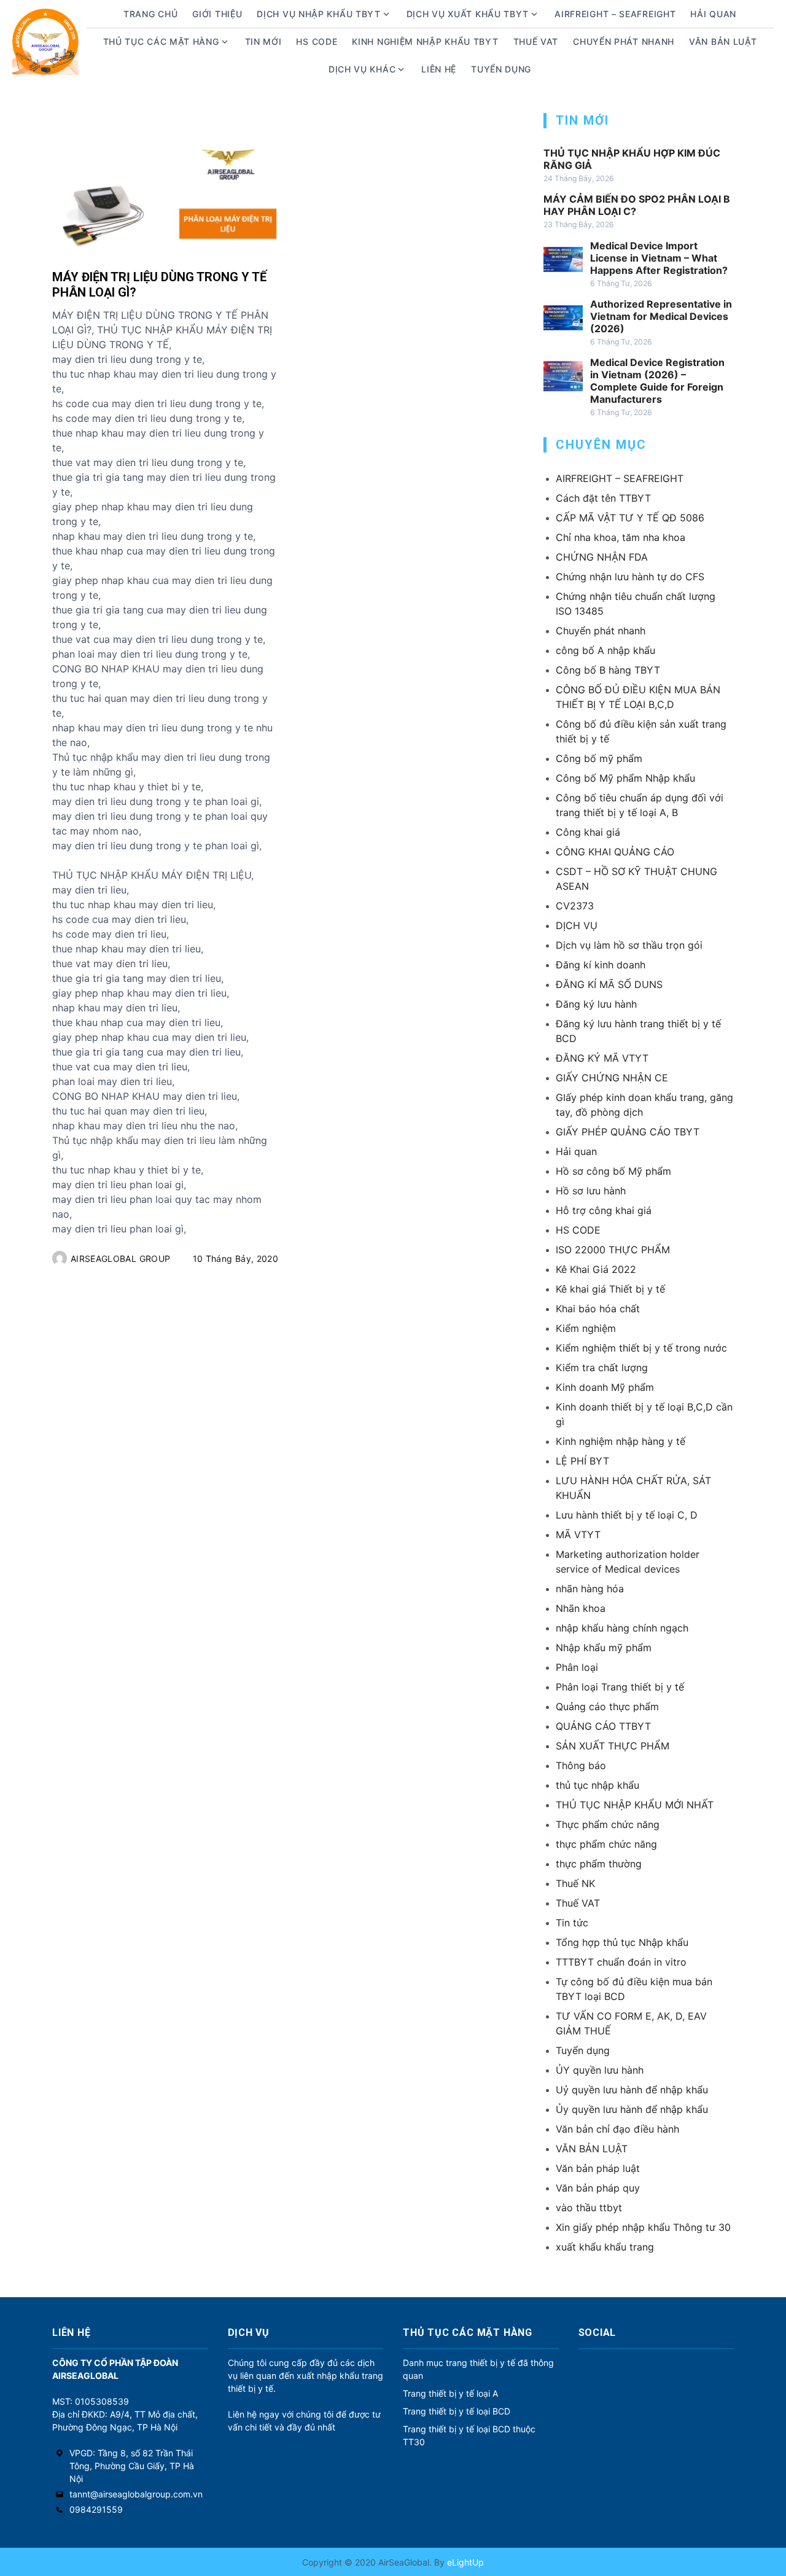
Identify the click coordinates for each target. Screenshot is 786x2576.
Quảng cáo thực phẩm (607, 1706)
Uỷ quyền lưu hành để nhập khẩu (632, 2090)
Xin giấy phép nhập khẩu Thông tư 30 (643, 2227)
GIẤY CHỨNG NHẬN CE (612, 1078)
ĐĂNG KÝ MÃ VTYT (602, 1058)
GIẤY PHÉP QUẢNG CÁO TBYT (628, 1132)
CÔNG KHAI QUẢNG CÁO (615, 852)
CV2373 (575, 906)
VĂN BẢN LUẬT (592, 2149)
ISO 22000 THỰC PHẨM (613, 1250)
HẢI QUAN (713, 14)
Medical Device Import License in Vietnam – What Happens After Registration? (659, 258)
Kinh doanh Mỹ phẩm (605, 1387)
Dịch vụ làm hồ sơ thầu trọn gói (629, 945)
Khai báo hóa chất (598, 1309)
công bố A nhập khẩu (605, 650)
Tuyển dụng (501, 69)
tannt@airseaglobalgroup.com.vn (136, 2494)
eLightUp (464, 2562)
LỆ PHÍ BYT (582, 1461)
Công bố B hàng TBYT (608, 670)
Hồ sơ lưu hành (591, 1191)
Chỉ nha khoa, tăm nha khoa (621, 537)
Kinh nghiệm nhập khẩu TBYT (425, 41)
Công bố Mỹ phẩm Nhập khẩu (625, 778)
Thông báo (581, 1765)
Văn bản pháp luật (598, 2168)
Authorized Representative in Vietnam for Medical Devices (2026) (661, 316)
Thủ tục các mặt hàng (161, 41)
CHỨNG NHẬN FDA (602, 557)
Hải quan (576, 1151)
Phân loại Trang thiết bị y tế (620, 1687)
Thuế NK (575, 1883)
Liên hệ (439, 69)
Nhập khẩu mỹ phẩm (604, 1648)
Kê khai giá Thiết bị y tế (610, 1289)
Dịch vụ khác (362, 69)
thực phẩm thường (599, 1864)
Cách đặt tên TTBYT (603, 498)
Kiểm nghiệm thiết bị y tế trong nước (641, 1348)
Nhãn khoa (581, 1608)
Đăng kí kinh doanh (601, 965)
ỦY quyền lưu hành (600, 2070)
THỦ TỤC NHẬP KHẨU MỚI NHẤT (635, 1805)
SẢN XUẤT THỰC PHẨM (613, 1746)
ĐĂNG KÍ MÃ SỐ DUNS (609, 984)
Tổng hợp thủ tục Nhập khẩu (622, 1942)
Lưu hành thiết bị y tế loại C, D (627, 1515)
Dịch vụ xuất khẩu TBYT (468, 14)
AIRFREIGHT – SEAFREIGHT (615, 14)
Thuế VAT (536, 41)
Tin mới (263, 41)
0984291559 (96, 2509)
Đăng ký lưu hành (596, 1004)
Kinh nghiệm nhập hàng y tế (621, 1441)
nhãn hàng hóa (590, 1589)
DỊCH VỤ (577, 925)
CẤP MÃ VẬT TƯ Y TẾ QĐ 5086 (630, 518)
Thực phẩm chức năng (608, 1824)
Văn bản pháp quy (598, 2188)
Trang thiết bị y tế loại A (450, 2393)
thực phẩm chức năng (606, 1844)
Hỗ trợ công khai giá (604, 1210)
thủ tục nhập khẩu (597, 1785)
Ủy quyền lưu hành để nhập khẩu (632, 2109)
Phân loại (577, 1667)
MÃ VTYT (578, 1535)
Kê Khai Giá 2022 (596, 1269)
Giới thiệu (217, 14)
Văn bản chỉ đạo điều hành (617, 2129)
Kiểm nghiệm (586, 1328)
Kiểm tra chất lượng (602, 1368)
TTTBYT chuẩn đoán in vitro (621, 1962)
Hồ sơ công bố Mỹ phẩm (613, 1171)
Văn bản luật (723, 41)
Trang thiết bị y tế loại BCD (457, 2411)
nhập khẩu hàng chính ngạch (622, 1628)
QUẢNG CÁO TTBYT (603, 1726)
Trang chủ (150, 14)
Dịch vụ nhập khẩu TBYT (318, 14)
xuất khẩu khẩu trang (605, 2247)
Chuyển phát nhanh (624, 41)
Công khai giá (588, 832)
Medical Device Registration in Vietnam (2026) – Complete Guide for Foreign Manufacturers (657, 381)
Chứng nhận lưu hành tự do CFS (630, 577)
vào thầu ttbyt (589, 2208)
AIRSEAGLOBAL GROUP (120, 1259)
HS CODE (317, 41)
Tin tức (572, 1923)
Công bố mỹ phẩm (599, 758)
